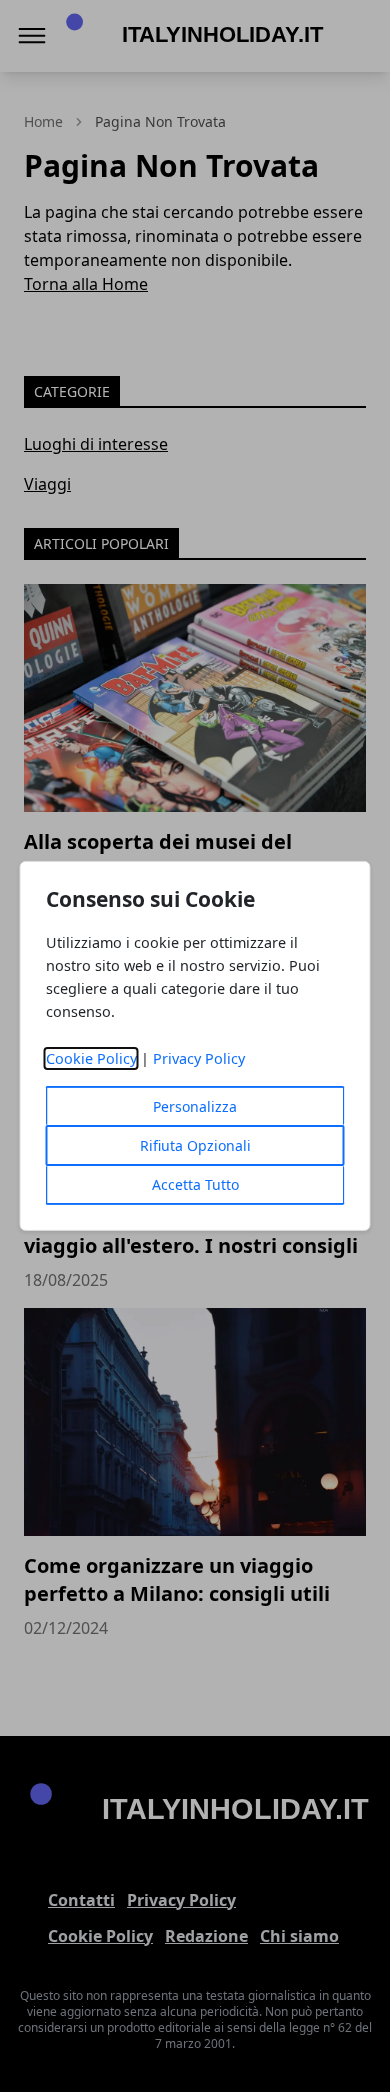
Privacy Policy (199, 1058)
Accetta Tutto (195, 1184)
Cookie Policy (91, 1058)
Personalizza (195, 1106)
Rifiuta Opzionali (195, 1145)
